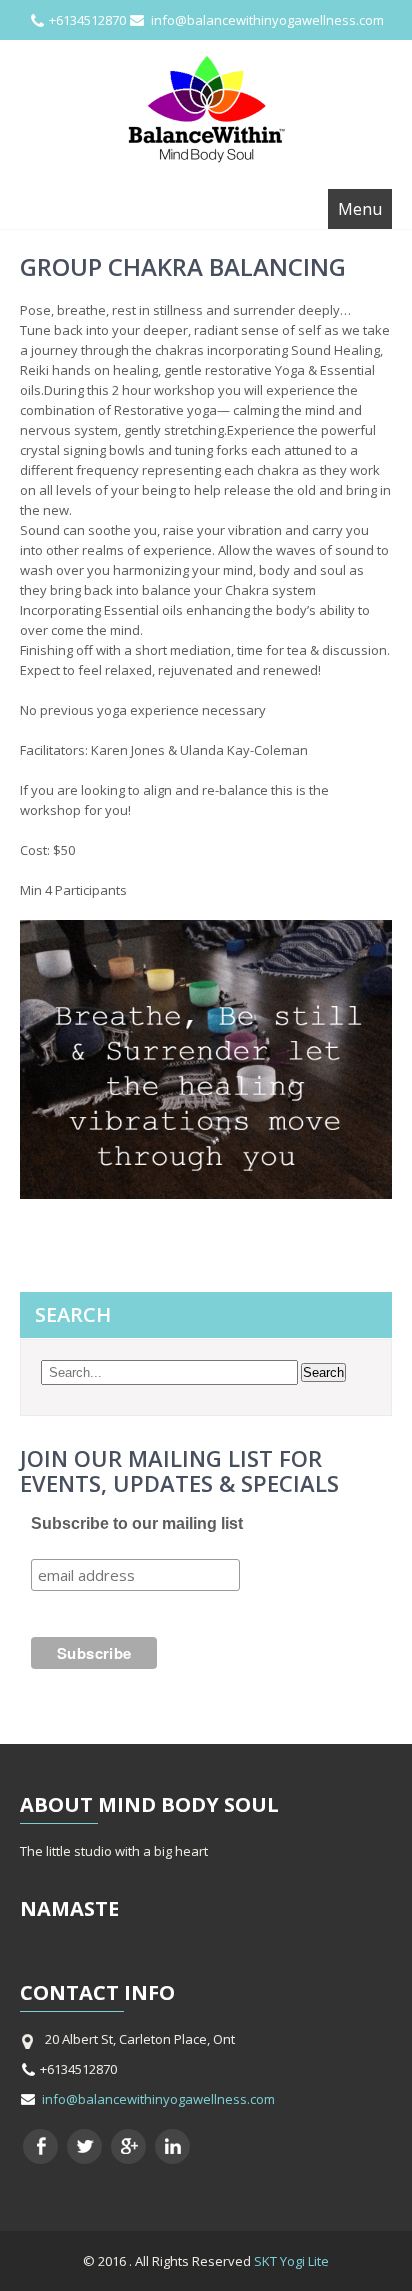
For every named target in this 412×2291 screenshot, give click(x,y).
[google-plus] (128, 2146)
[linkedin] (172, 2146)
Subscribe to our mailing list (137, 1523)
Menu (360, 209)
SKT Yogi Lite (291, 2261)
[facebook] (40, 2146)
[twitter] (84, 2146)
